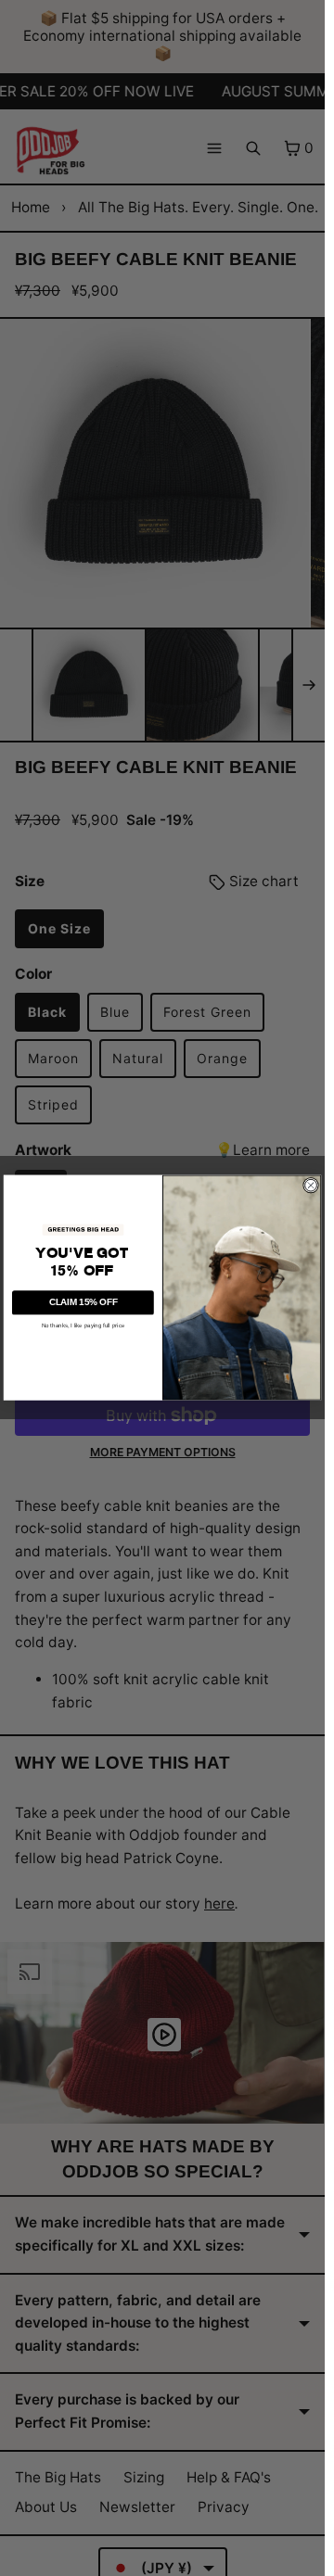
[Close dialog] (310, 1185)
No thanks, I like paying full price (83, 1325)
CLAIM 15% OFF (83, 1303)
